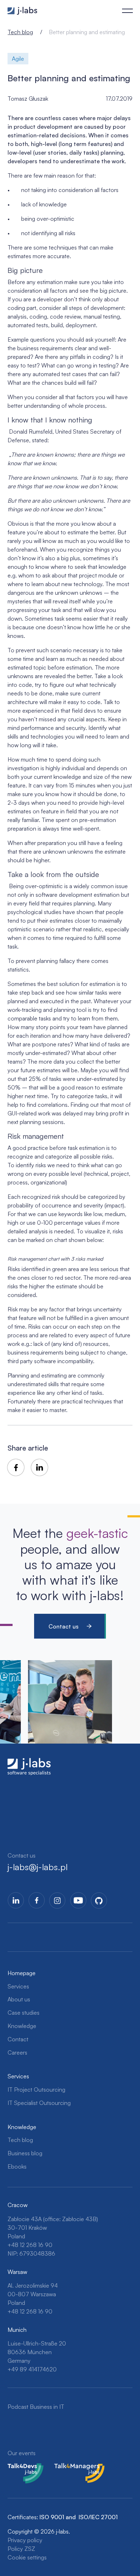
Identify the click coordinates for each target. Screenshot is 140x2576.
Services (18, 1986)
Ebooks (17, 2166)
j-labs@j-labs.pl (38, 1867)
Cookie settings (27, 2557)
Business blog (25, 2153)
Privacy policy (25, 2540)
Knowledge (22, 2026)
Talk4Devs (21, 2467)
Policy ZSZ (21, 2549)
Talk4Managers (73, 2467)
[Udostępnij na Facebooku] (16, 1467)
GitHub (99, 1900)
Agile (18, 59)
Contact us (64, 1626)
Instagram (57, 1900)
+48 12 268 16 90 (30, 2245)
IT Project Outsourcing (36, 2089)
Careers (17, 2052)
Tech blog (20, 32)
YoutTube (78, 1900)
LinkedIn (16, 1900)
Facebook (37, 1900)
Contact (18, 2039)
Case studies (24, 2013)
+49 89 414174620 (32, 2369)
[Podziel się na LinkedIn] (39, 1467)
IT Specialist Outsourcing (39, 2103)
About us (19, 1999)
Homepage (22, 1973)
